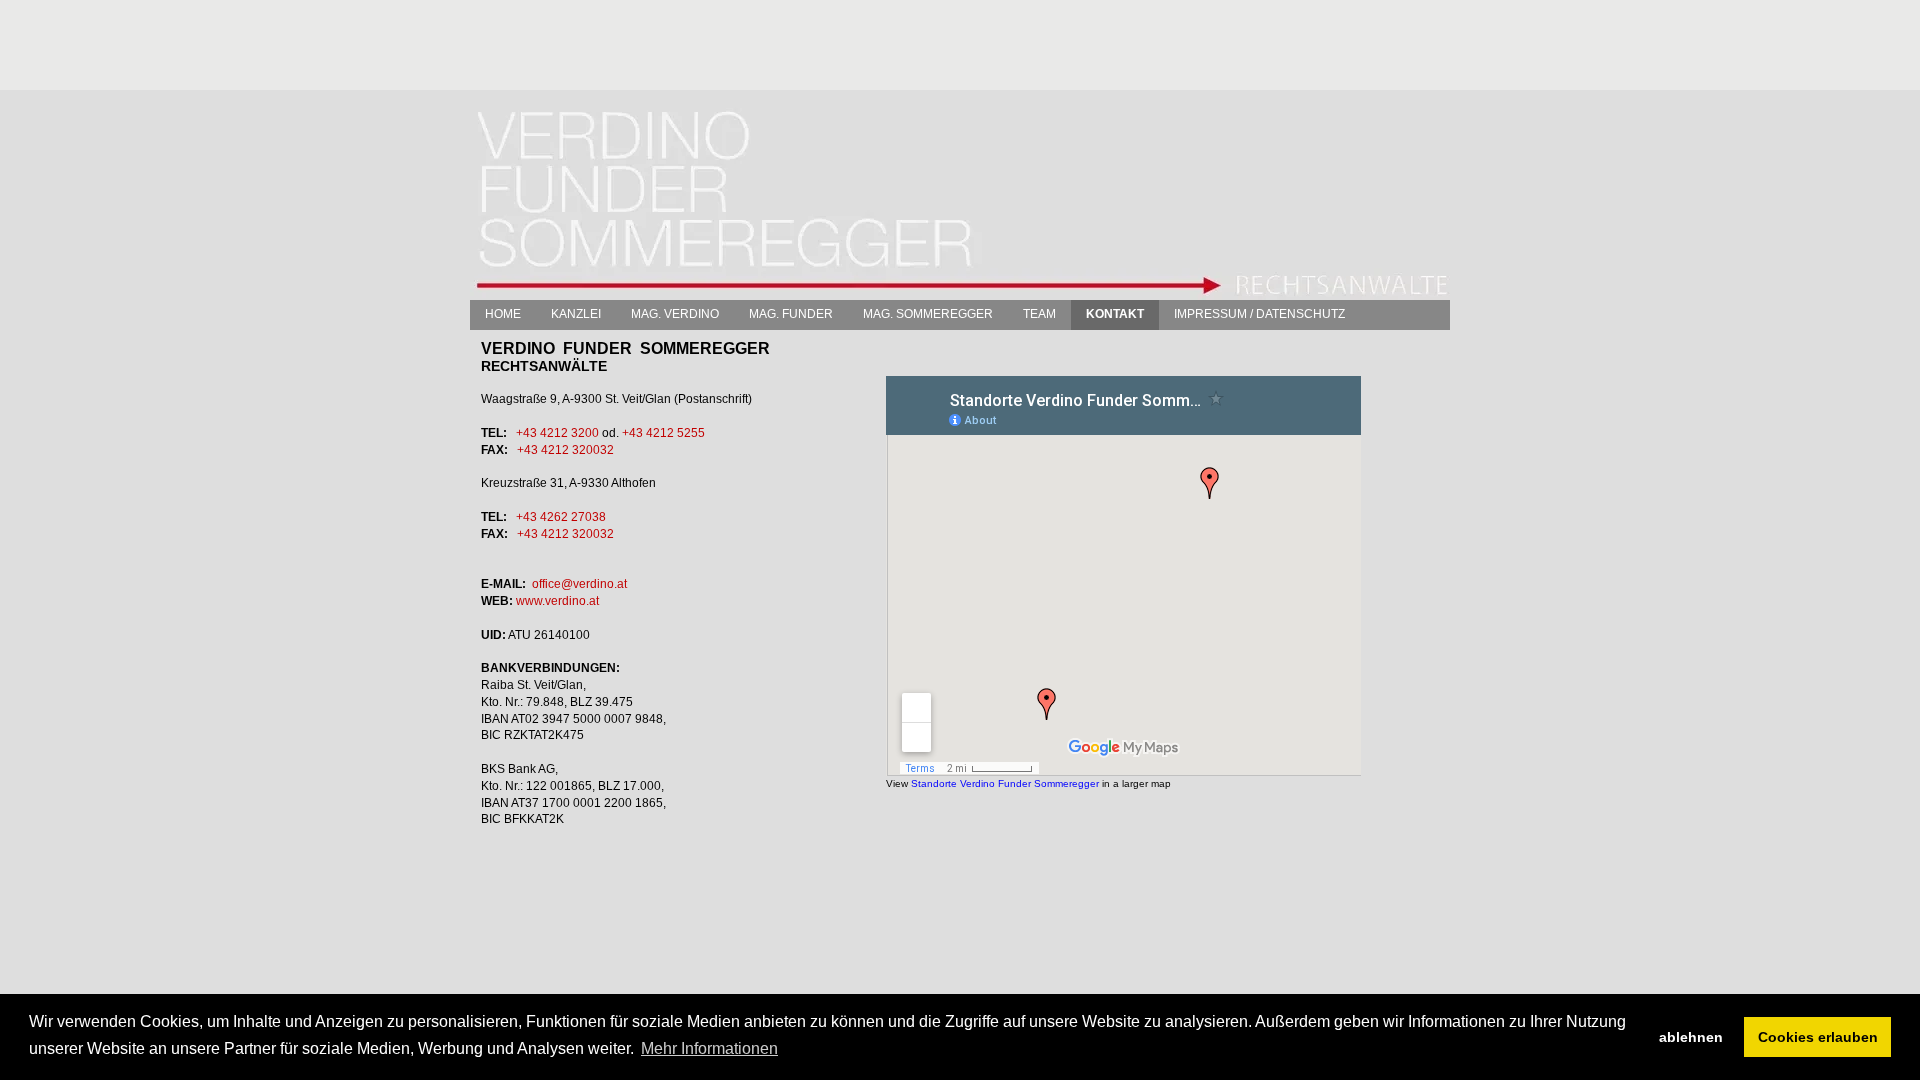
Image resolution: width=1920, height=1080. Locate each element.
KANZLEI (576, 314)
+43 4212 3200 (557, 433)
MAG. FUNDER (791, 314)
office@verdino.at (579, 584)
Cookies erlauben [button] (1818, 1037)
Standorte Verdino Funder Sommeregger (1005, 783)
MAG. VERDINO (675, 314)
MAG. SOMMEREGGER (928, 314)
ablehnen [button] (1691, 1037)
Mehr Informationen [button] (709, 1048)
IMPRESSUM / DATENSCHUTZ (1259, 314)
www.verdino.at (557, 601)
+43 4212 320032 (565, 450)
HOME (503, 314)
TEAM (1039, 314)
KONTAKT (1115, 314)
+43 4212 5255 (663, 433)
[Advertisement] (834, 45)
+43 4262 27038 (561, 517)
